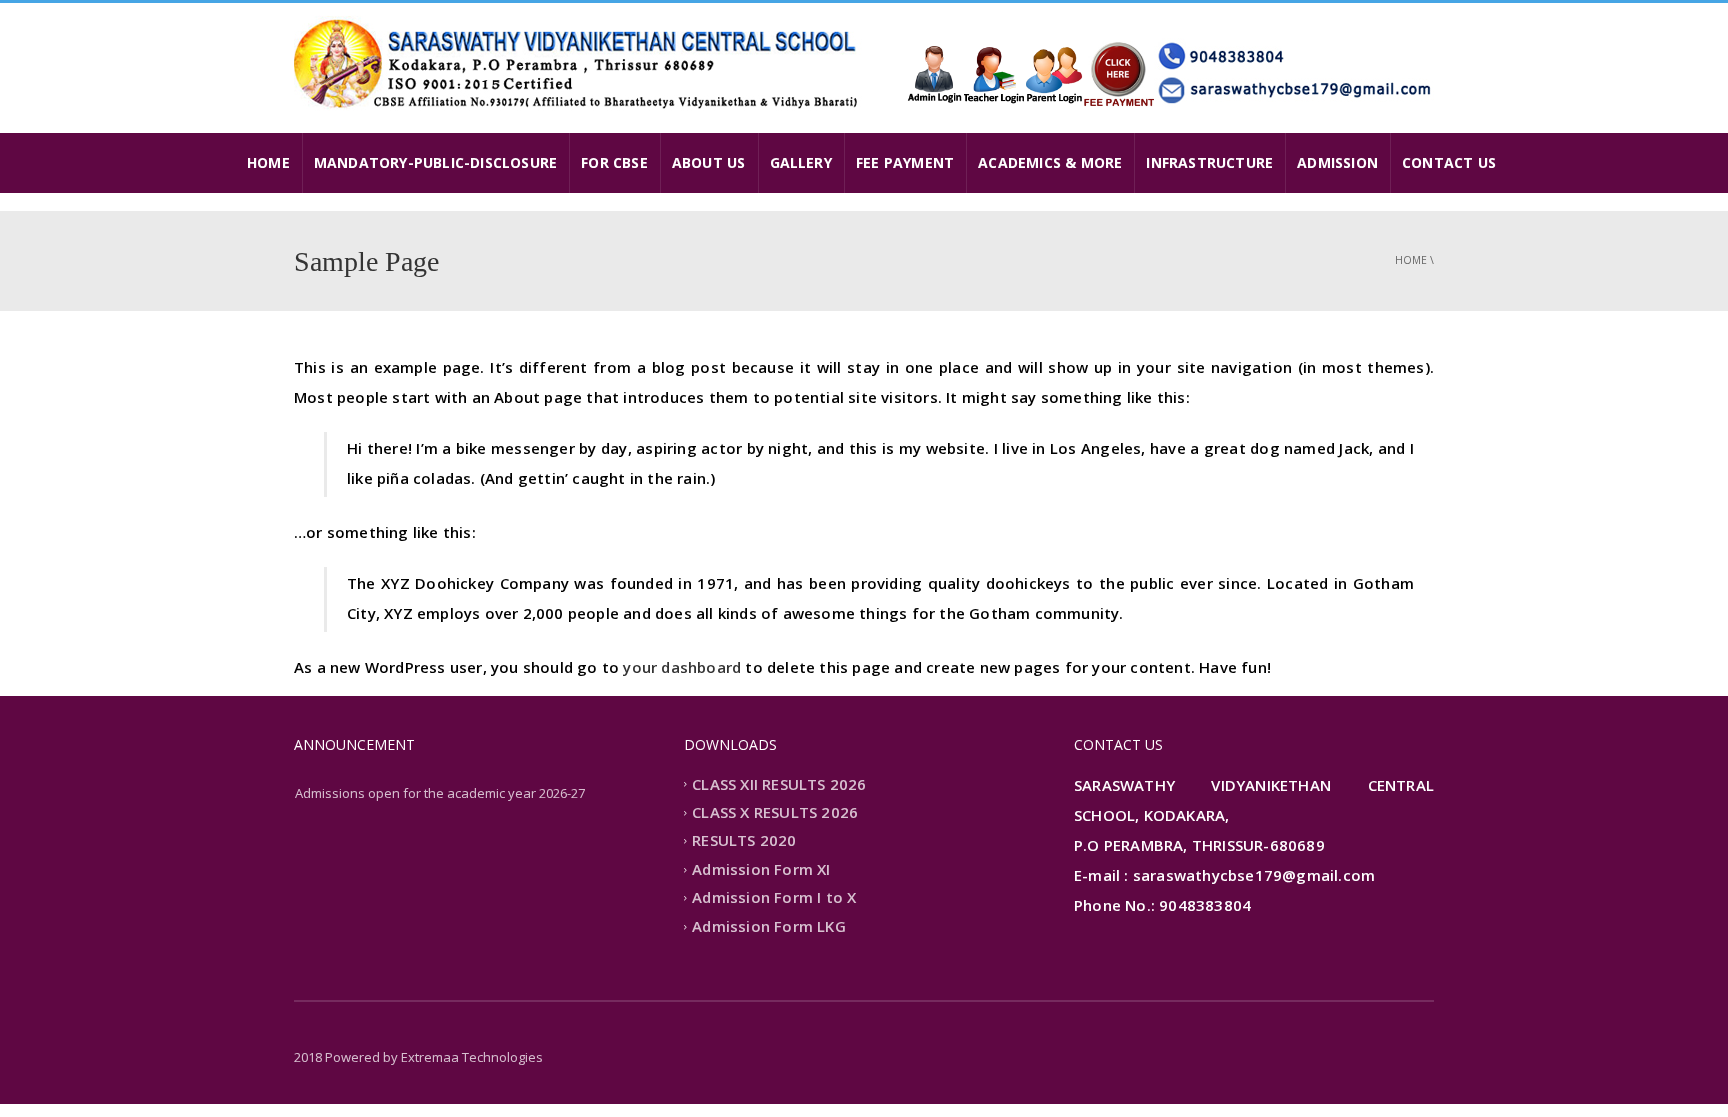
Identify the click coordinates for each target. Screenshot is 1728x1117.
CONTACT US (1449, 162)
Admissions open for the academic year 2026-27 (440, 793)
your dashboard (682, 667)
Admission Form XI (761, 869)
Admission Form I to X (774, 898)
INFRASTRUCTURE (1209, 162)
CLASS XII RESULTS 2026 (779, 784)
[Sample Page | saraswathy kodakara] (579, 63)
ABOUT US (709, 162)
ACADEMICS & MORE (1050, 162)
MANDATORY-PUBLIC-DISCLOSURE (435, 162)
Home (1411, 260)
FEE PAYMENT (905, 162)
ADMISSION (1337, 162)
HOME (268, 162)
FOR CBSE (614, 162)
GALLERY (801, 162)
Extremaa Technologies (472, 1057)
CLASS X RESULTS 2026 (775, 812)
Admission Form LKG (769, 926)
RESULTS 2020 (744, 841)
